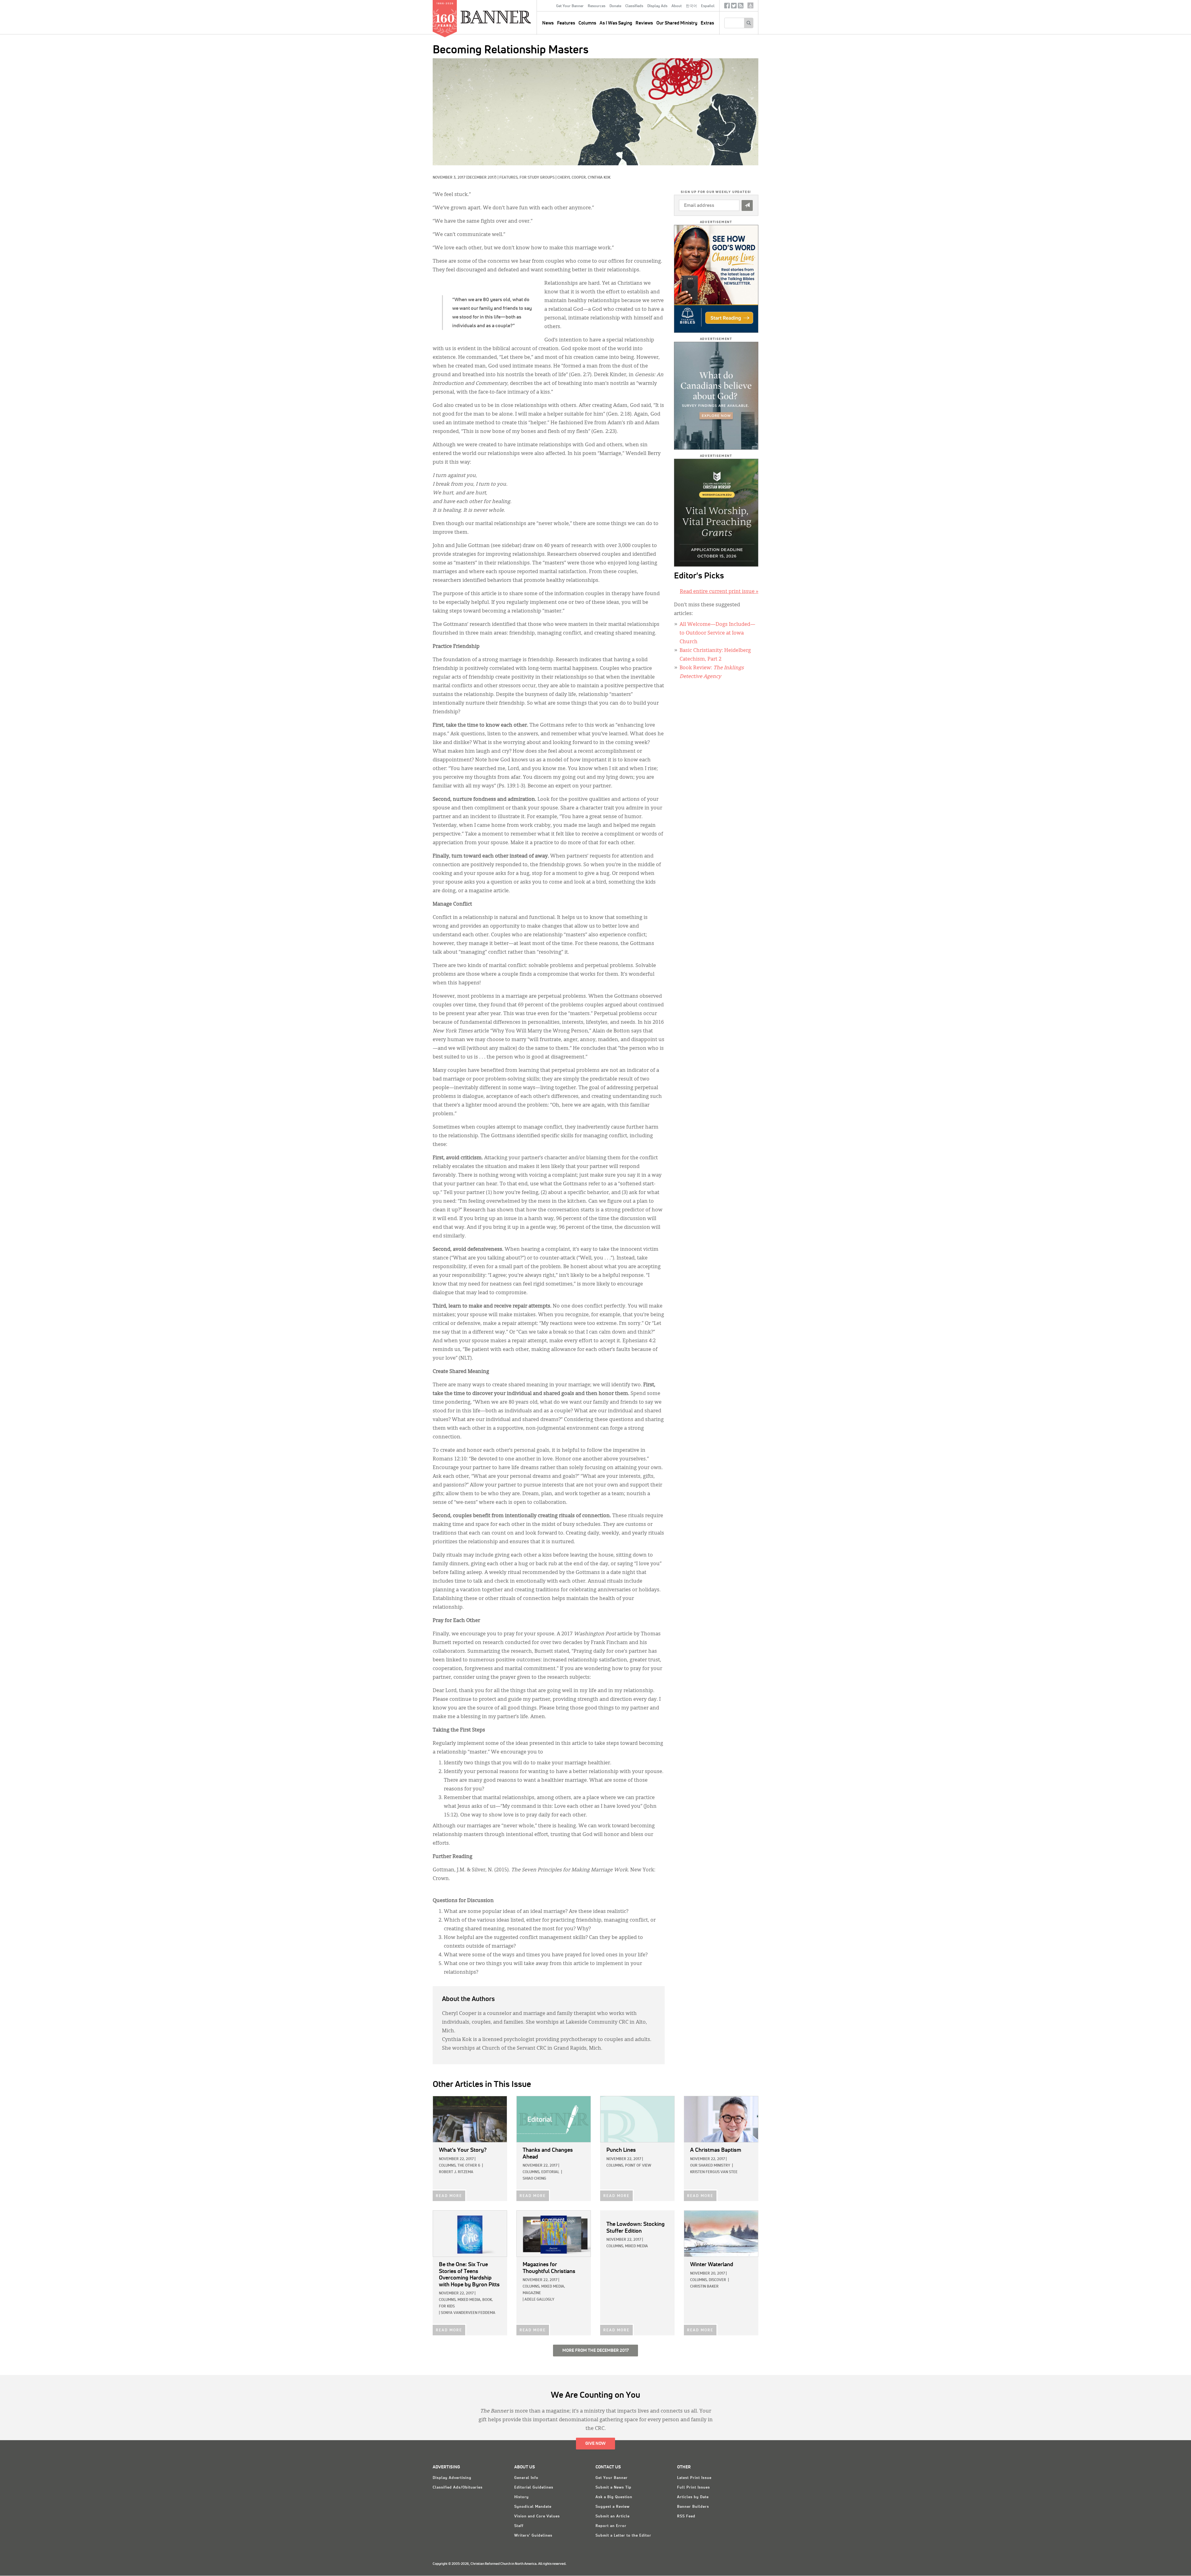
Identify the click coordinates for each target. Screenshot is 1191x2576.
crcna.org (750, 5)
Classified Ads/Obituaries (458, 2488)
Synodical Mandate (533, 2507)
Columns (587, 23)
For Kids (447, 2306)
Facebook (727, 7)
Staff (519, 2526)
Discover (717, 2280)
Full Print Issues (694, 2488)
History (522, 2497)
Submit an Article (613, 2516)
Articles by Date (693, 2497)
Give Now (595, 2444)
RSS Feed (686, 2516)
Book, (488, 2300)
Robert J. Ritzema (456, 2172)
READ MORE (449, 2196)
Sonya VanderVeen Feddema (468, 2313)
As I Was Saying (616, 23)
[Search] (749, 23)
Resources (597, 6)
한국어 (691, 6)
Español (708, 6)
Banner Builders (693, 2507)
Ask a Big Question (614, 2497)
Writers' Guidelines (533, 2536)
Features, (509, 178)
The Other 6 (469, 2166)
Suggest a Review (613, 2507)
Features (566, 23)
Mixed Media (636, 2246)
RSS (741, 7)
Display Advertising (452, 2478)
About (677, 6)
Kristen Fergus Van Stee (714, 2172)
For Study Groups (537, 178)
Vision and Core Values (537, 2516)
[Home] (510, 17)
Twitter (734, 7)
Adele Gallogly (539, 2300)
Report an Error (611, 2526)
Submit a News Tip (613, 2488)
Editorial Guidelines (534, 2488)
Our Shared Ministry (677, 23)
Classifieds (634, 6)
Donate (615, 6)
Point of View (638, 2166)
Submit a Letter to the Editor (623, 2536)
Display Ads (657, 6)
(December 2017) (481, 178)
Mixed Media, (469, 2300)
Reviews (644, 23)
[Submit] (747, 205)
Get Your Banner (570, 6)
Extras (707, 23)
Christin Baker (704, 2287)
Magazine (532, 2293)
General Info (526, 2478)
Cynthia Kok (599, 178)
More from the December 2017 (595, 2351)
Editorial (550, 2172)
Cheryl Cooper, (573, 178)
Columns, (448, 2166)
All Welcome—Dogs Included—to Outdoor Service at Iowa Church (717, 633)
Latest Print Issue (694, 2478)
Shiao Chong (534, 2179)
